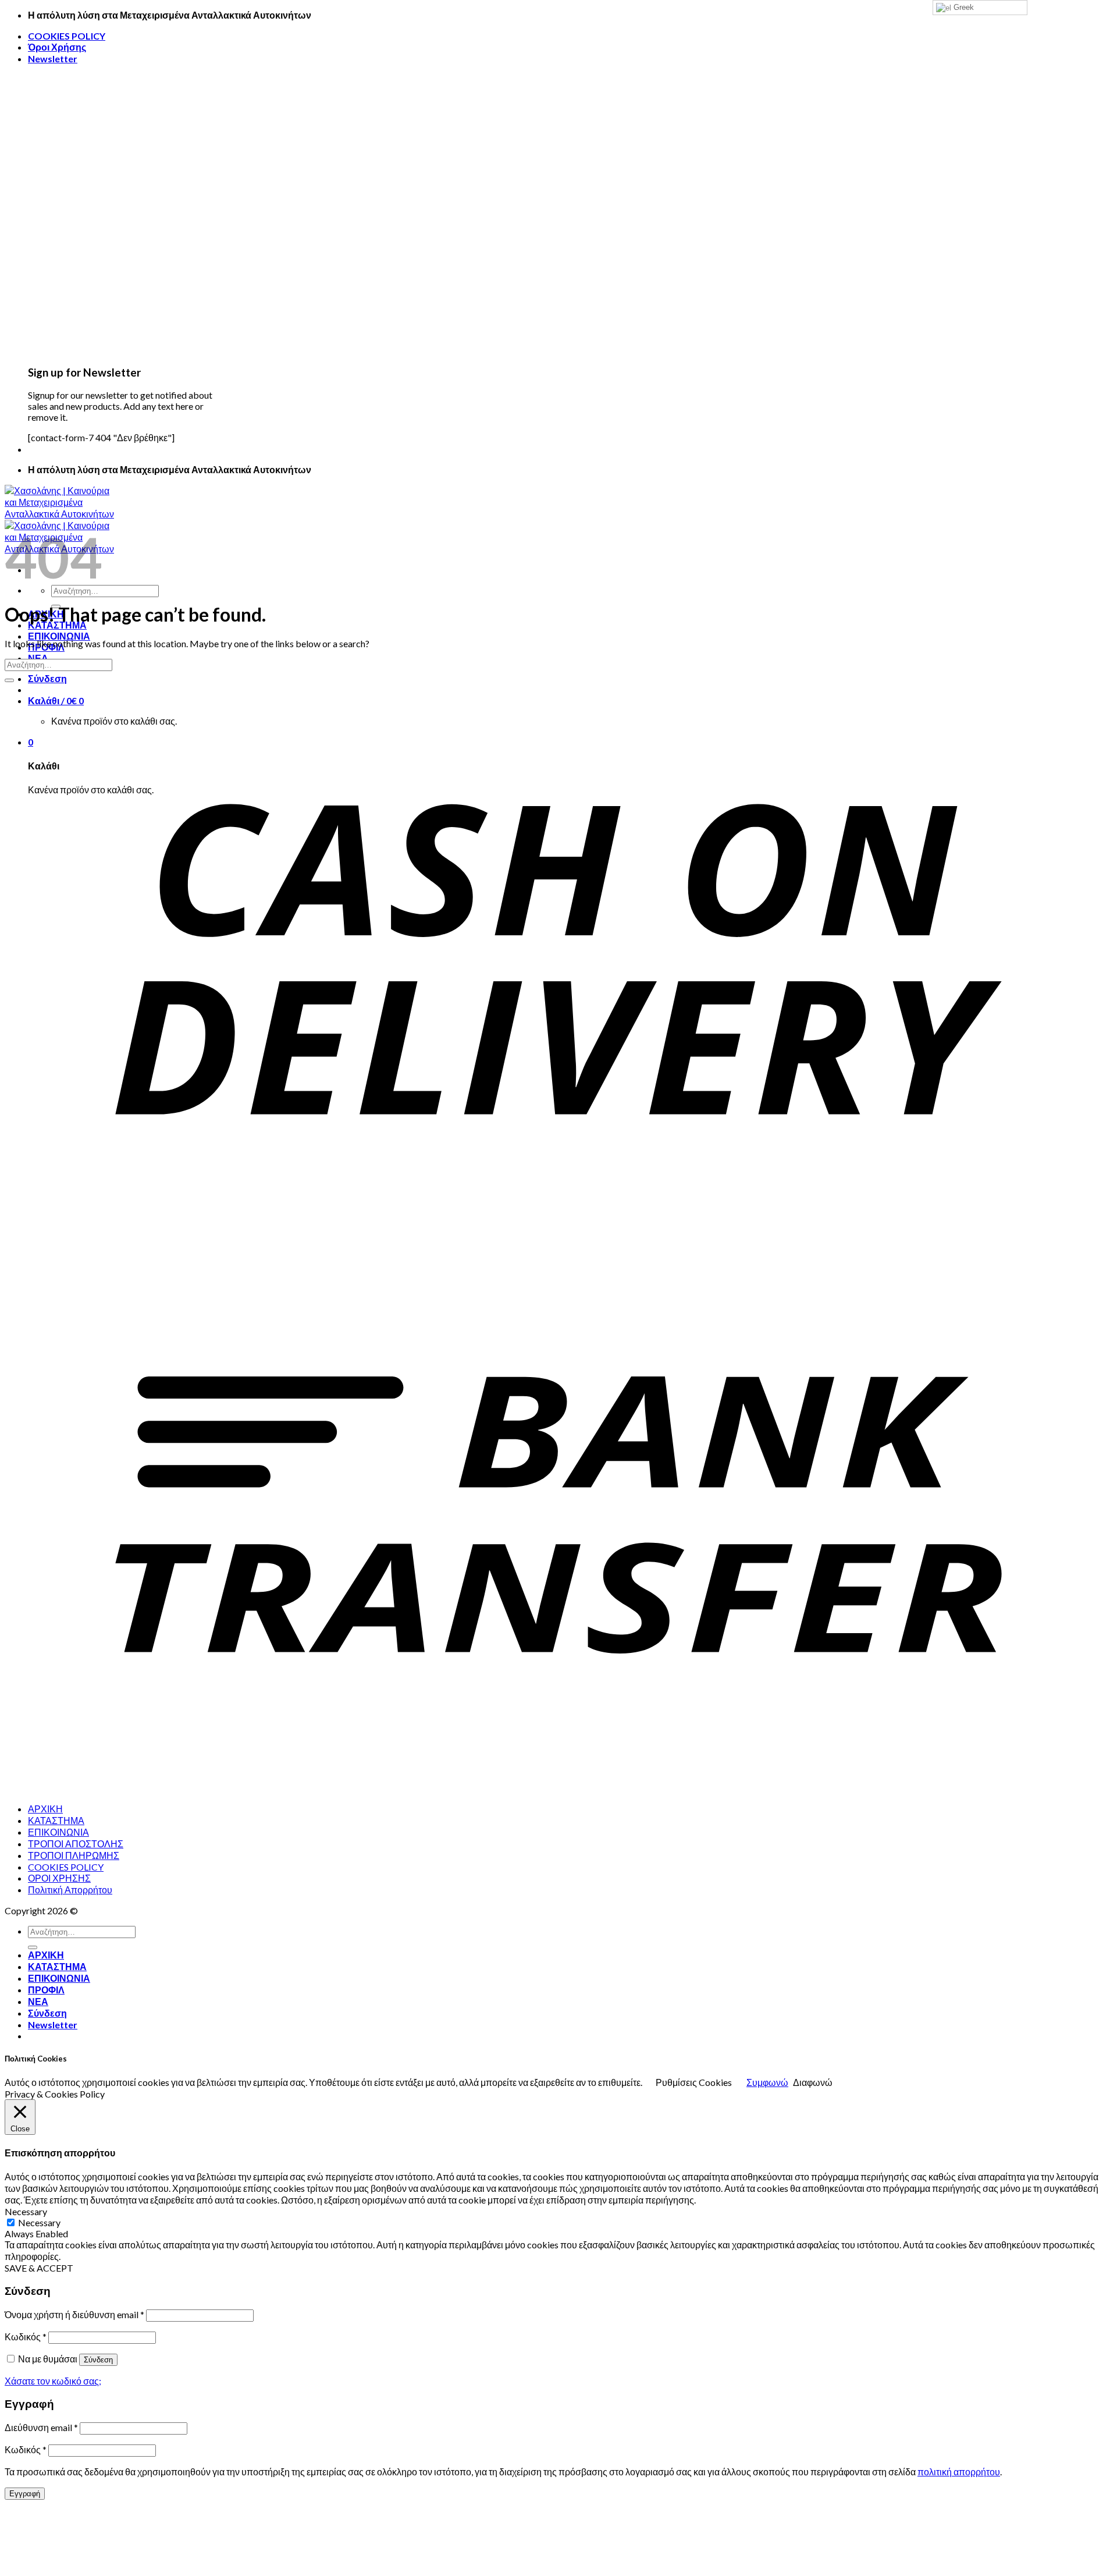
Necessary (39, 2222)
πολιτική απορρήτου (959, 2472)
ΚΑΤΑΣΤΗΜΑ (56, 1820)
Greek (963, 7)
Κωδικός (26, 2337)
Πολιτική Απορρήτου (70, 1890)
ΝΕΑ (38, 2001)
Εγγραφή (25, 2494)
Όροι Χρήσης (57, 47)
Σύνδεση (98, 2360)
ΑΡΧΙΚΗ (45, 1809)
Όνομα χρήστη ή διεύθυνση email (74, 2314)
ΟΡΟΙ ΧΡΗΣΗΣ (59, 1878)
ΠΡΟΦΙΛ (46, 1990)
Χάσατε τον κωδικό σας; (53, 2381)
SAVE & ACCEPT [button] (39, 2268)
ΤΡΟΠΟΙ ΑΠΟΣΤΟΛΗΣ (76, 1844)
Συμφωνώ (767, 2082)
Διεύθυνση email (41, 2427)
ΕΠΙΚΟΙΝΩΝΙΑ (59, 636)
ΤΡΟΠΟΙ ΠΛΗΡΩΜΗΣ (74, 1855)
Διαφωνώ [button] (813, 2082)
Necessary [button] (26, 2211)
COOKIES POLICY (67, 36)
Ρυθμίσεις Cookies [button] (694, 2082)
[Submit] (9, 680)
